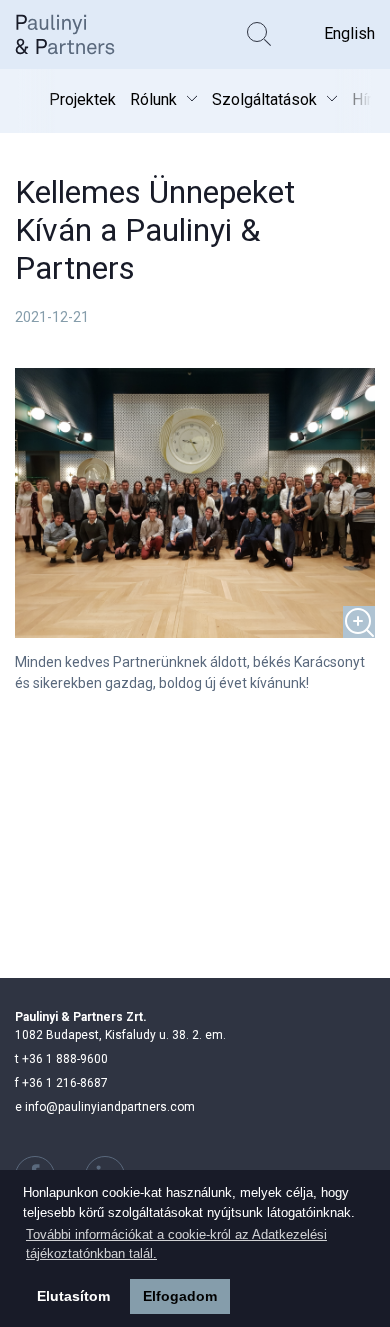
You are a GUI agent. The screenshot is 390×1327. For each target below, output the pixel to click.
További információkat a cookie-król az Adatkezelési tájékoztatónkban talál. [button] (176, 1244)
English (349, 33)
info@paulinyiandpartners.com (105, 1107)
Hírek (370, 99)
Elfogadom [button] (180, 1296)
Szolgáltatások (264, 99)
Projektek (82, 99)
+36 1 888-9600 (61, 1059)
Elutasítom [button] (73, 1296)
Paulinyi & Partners (80, 34)
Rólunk (153, 99)
